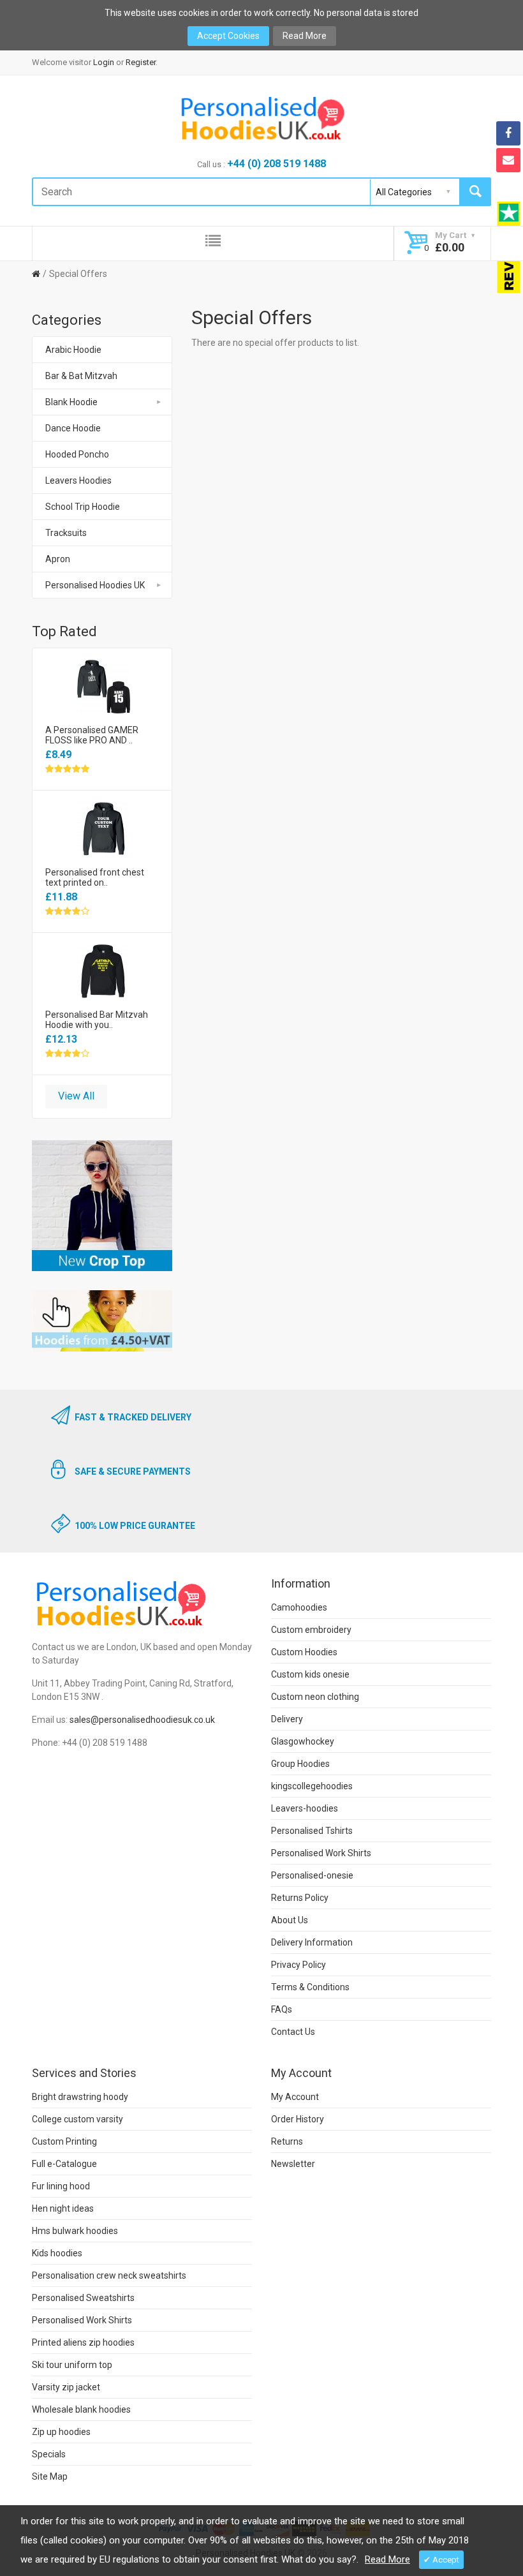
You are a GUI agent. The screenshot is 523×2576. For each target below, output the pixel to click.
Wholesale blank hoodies (81, 2409)
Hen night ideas (63, 2208)
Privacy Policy (298, 1965)
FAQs (282, 2009)
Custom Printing (64, 2141)
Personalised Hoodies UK (95, 585)
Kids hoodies (57, 2253)
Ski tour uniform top (72, 2365)
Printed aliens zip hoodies (83, 2342)
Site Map (50, 2476)
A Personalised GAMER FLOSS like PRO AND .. (92, 735)
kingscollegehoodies (312, 1786)
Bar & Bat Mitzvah (81, 376)
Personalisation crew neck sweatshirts (109, 2275)
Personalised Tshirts (312, 1831)
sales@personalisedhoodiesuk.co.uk (142, 1720)
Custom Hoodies (304, 1652)
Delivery (287, 1719)
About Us (290, 1920)
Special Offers (78, 274)
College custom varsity (77, 2119)
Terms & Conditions (310, 1987)
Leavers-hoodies (305, 1808)
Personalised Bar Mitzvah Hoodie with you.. (97, 1020)
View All (76, 1096)
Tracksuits (66, 533)
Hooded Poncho (77, 454)
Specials (49, 2454)
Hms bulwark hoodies (75, 2231)
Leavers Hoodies (78, 480)
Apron (58, 559)
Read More (305, 36)
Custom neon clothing (315, 1697)
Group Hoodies (300, 1764)
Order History (298, 2119)
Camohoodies (299, 1607)
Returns (287, 2141)
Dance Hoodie (73, 428)
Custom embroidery (311, 1630)
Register (141, 62)
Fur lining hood (61, 2186)
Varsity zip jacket (66, 2387)
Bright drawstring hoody (80, 2097)
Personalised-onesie (312, 1875)
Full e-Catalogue (64, 2164)
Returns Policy (300, 1898)
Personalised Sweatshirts (83, 2298)
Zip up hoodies (61, 2432)
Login (104, 62)
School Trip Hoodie (83, 507)
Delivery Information (312, 1942)
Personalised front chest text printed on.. (95, 877)
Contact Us (293, 2032)
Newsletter (293, 2164)
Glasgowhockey (303, 1741)
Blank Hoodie (71, 402)
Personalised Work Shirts (321, 1853)
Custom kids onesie (310, 1674)
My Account (295, 2097)
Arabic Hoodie (73, 350)
